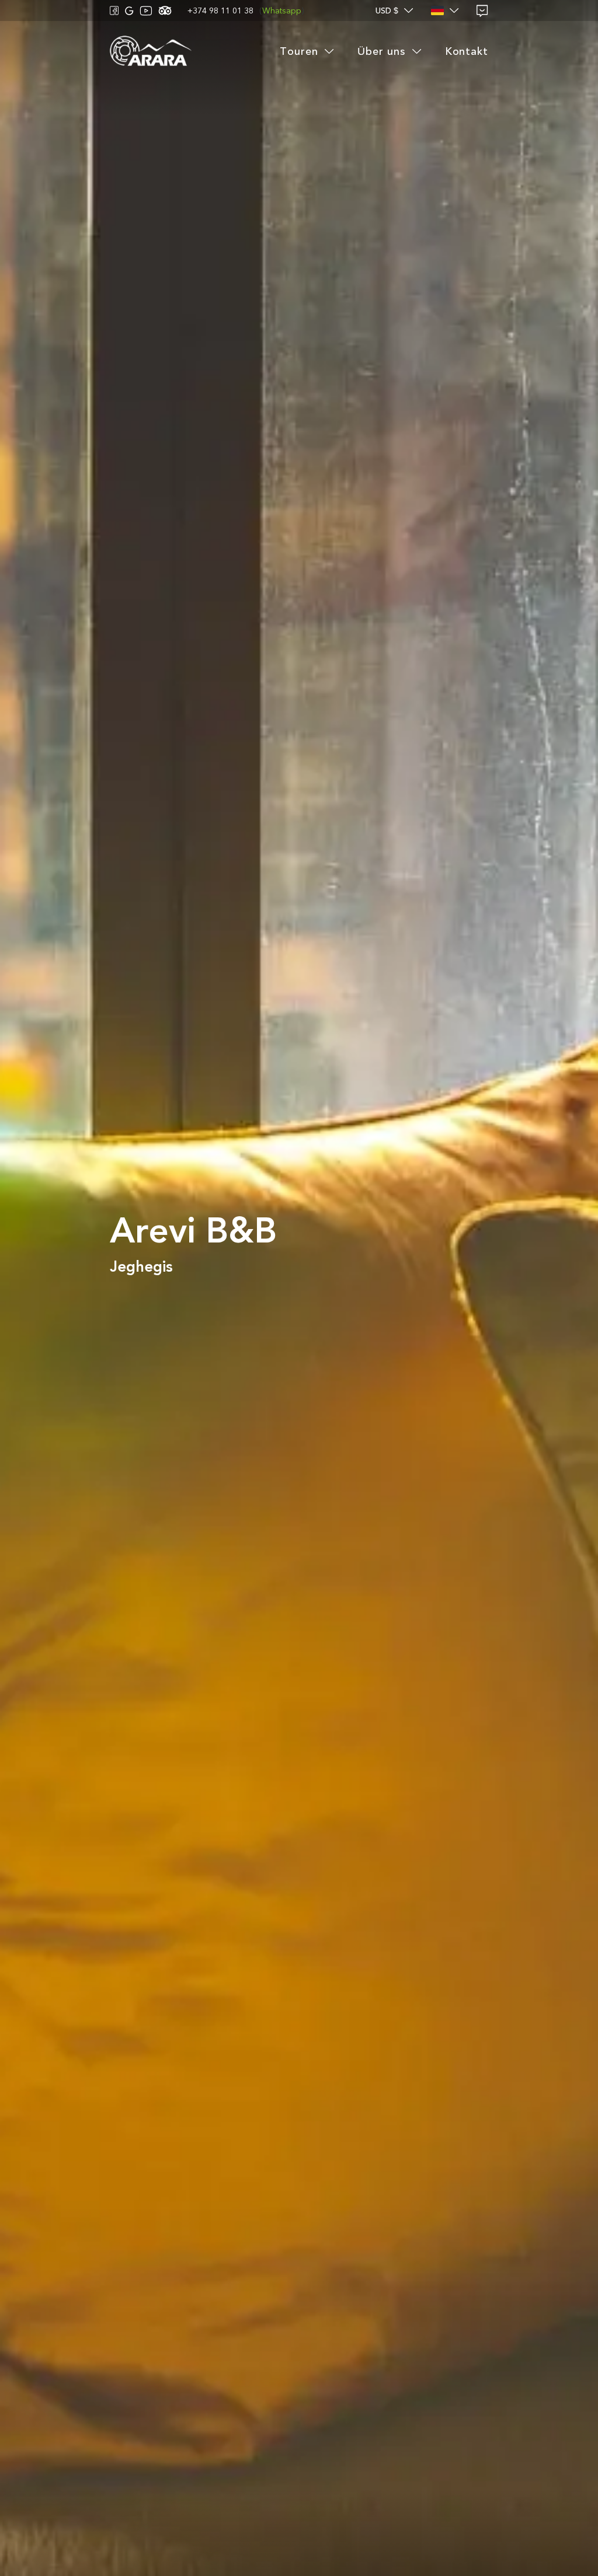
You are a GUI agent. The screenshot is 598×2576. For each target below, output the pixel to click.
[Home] (151, 52)
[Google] (129, 11)
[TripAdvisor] (165, 11)
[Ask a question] (482, 11)
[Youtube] (146, 11)
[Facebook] (114, 11)
